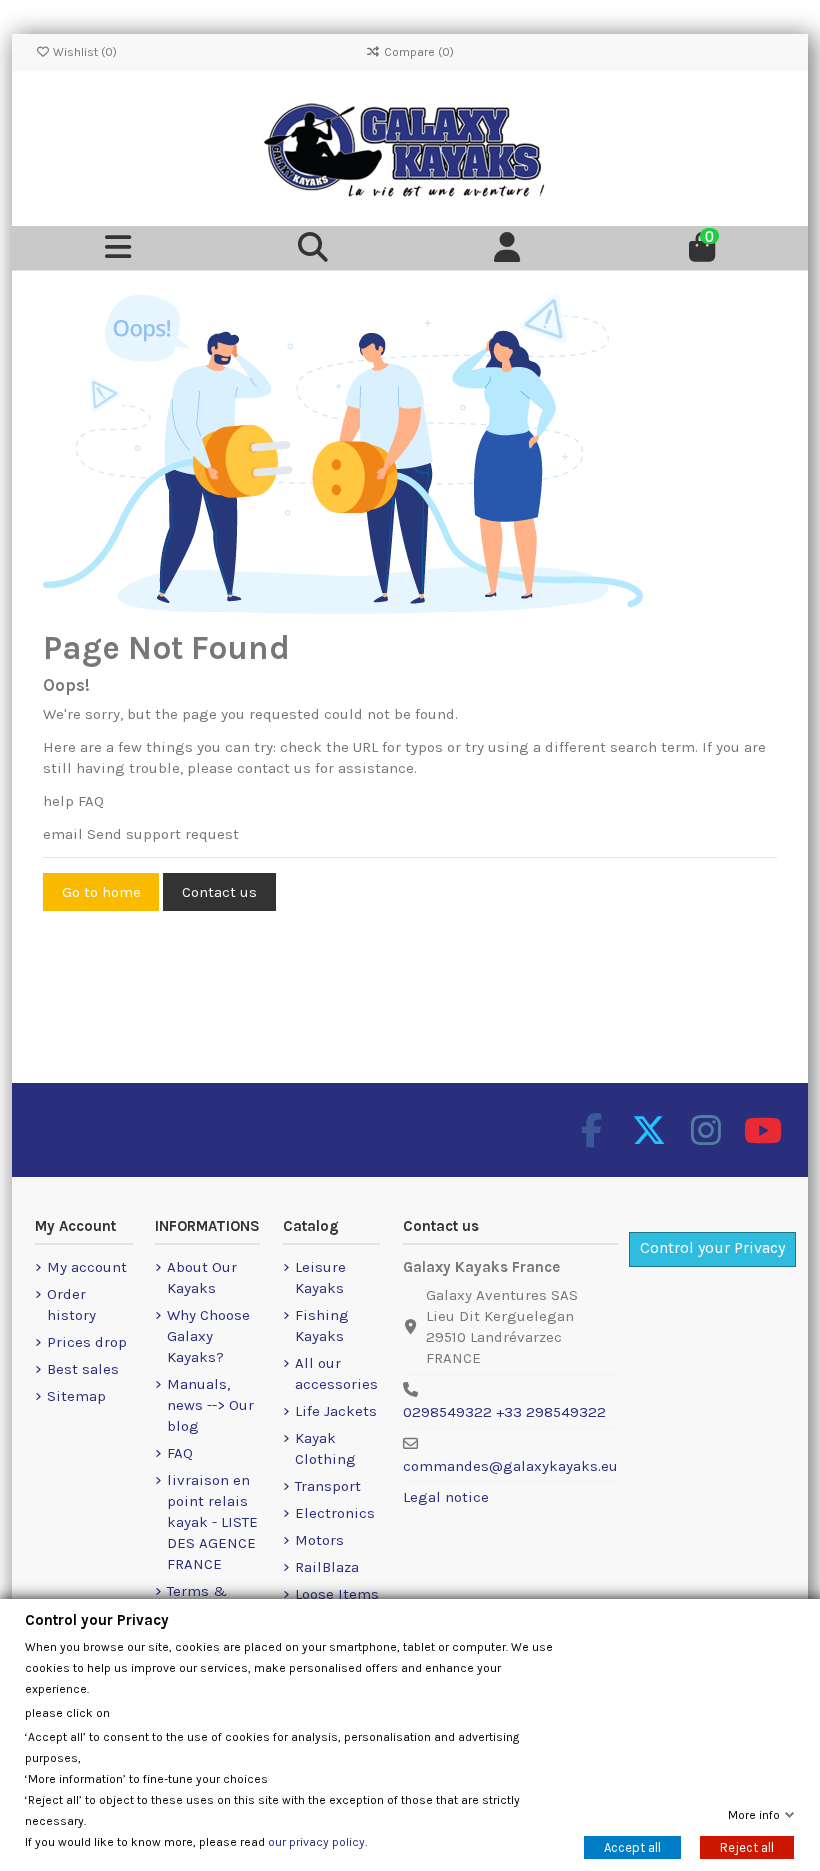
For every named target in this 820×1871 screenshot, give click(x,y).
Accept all (632, 1847)
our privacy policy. (317, 1842)
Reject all (747, 1847)
